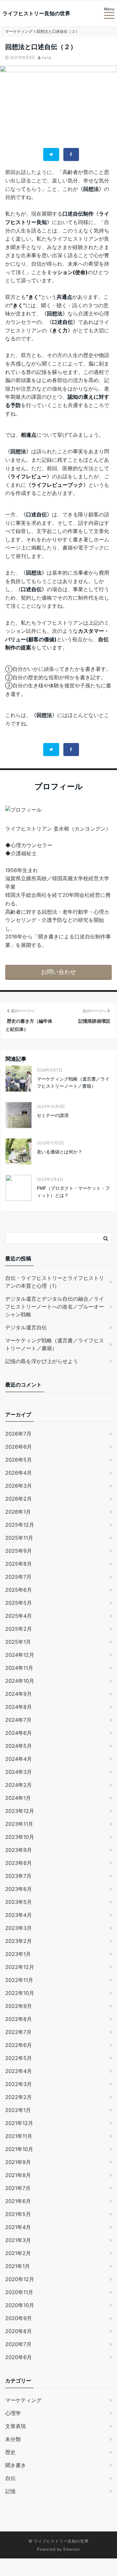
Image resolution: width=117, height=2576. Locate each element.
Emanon (72, 2549)
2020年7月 (18, 2344)
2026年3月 (19, 1486)
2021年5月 (18, 2214)
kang (46, 57)
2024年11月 (19, 1668)
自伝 (10, 2478)
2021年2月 (18, 2253)
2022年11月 (19, 1980)
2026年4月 (19, 1473)
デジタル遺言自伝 (26, 1327)
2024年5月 (19, 1746)
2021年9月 (18, 2162)
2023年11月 (19, 1824)
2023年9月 (19, 1850)
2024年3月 (19, 1772)
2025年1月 (18, 1642)
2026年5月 (19, 1460)
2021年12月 (19, 2123)
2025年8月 (19, 1564)
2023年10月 (20, 1837)
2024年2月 (19, 1785)
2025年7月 (18, 1577)
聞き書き (16, 2465)
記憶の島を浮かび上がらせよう (42, 1361)
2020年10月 (20, 2305)
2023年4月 (19, 1915)
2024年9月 (19, 1694)
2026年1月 (18, 1512)
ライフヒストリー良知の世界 (36, 13)
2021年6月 (18, 2201)
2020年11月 (19, 2292)
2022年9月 (19, 2006)
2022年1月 (18, 2110)
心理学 (13, 2413)
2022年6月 (19, 2045)
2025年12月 (20, 1525)
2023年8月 (19, 1863)
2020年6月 (19, 2357)
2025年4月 (19, 1616)
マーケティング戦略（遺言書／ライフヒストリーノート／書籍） (73, 1082)
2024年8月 (19, 1707)
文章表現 (16, 2426)
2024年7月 (18, 1720)
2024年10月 (20, 1681)
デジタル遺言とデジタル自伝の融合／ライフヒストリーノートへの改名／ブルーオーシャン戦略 (55, 1307)
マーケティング (23, 2400)
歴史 (10, 2452)
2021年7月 (18, 2188)
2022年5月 (19, 2058)
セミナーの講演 (53, 1115)
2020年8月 (19, 2331)
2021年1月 (18, 2266)
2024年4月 (19, 1759)
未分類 (13, 2439)
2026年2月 (19, 1499)
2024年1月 (18, 1798)
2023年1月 (18, 1954)
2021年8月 (18, 2175)
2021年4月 (18, 2227)
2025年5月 (19, 1603)
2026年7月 (18, 1434)
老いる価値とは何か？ (59, 1152)
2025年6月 (19, 1590)
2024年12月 (20, 1655)
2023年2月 (19, 1941)
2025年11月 (19, 1538)
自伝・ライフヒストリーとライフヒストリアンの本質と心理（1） (55, 1282)
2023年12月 (20, 1811)
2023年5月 (19, 1902)
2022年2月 (19, 2097)
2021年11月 (19, 2136)
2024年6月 (19, 1733)
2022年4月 (19, 2071)
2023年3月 (19, 1928)
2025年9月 (19, 1551)
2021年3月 (18, 2240)
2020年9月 (19, 2318)
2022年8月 (19, 2019)
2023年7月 (18, 1876)
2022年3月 (19, 2084)
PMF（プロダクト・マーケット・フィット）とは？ (73, 1192)
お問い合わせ (58, 972)
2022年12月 (20, 1967)
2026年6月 (19, 1447)
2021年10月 (19, 2149)
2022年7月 (18, 2032)
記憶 (10, 2491)
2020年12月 (20, 2279)
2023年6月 (19, 1889)
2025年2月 (19, 1629)
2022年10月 (20, 1993)
